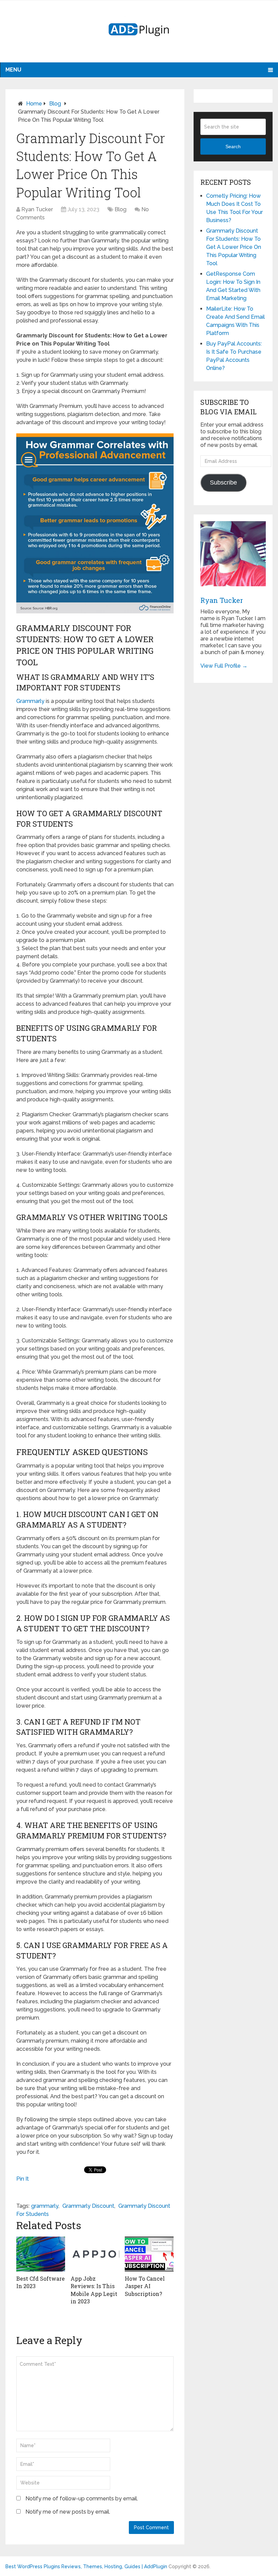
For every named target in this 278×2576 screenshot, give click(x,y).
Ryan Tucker (37, 209)
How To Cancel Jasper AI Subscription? (145, 2286)
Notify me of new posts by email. (68, 2512)
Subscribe (223, 483)
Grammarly (30, 701)
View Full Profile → (224, 666)
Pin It (23, 2179)
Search (233, 146)
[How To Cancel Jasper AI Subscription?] (149, 2254)
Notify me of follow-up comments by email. (82, 2499)
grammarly (45, 2206)
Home (34, 104)
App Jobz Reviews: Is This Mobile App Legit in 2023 (94, 2290)
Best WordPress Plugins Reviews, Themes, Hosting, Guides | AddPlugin (86, 2567)
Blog (55, 104)
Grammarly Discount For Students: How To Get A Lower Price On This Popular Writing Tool (234, 247)
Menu (13, 70)
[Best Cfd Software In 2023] (41, 2254)
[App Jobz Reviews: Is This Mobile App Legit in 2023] (95, 2254)
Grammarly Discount (88, 2206)
